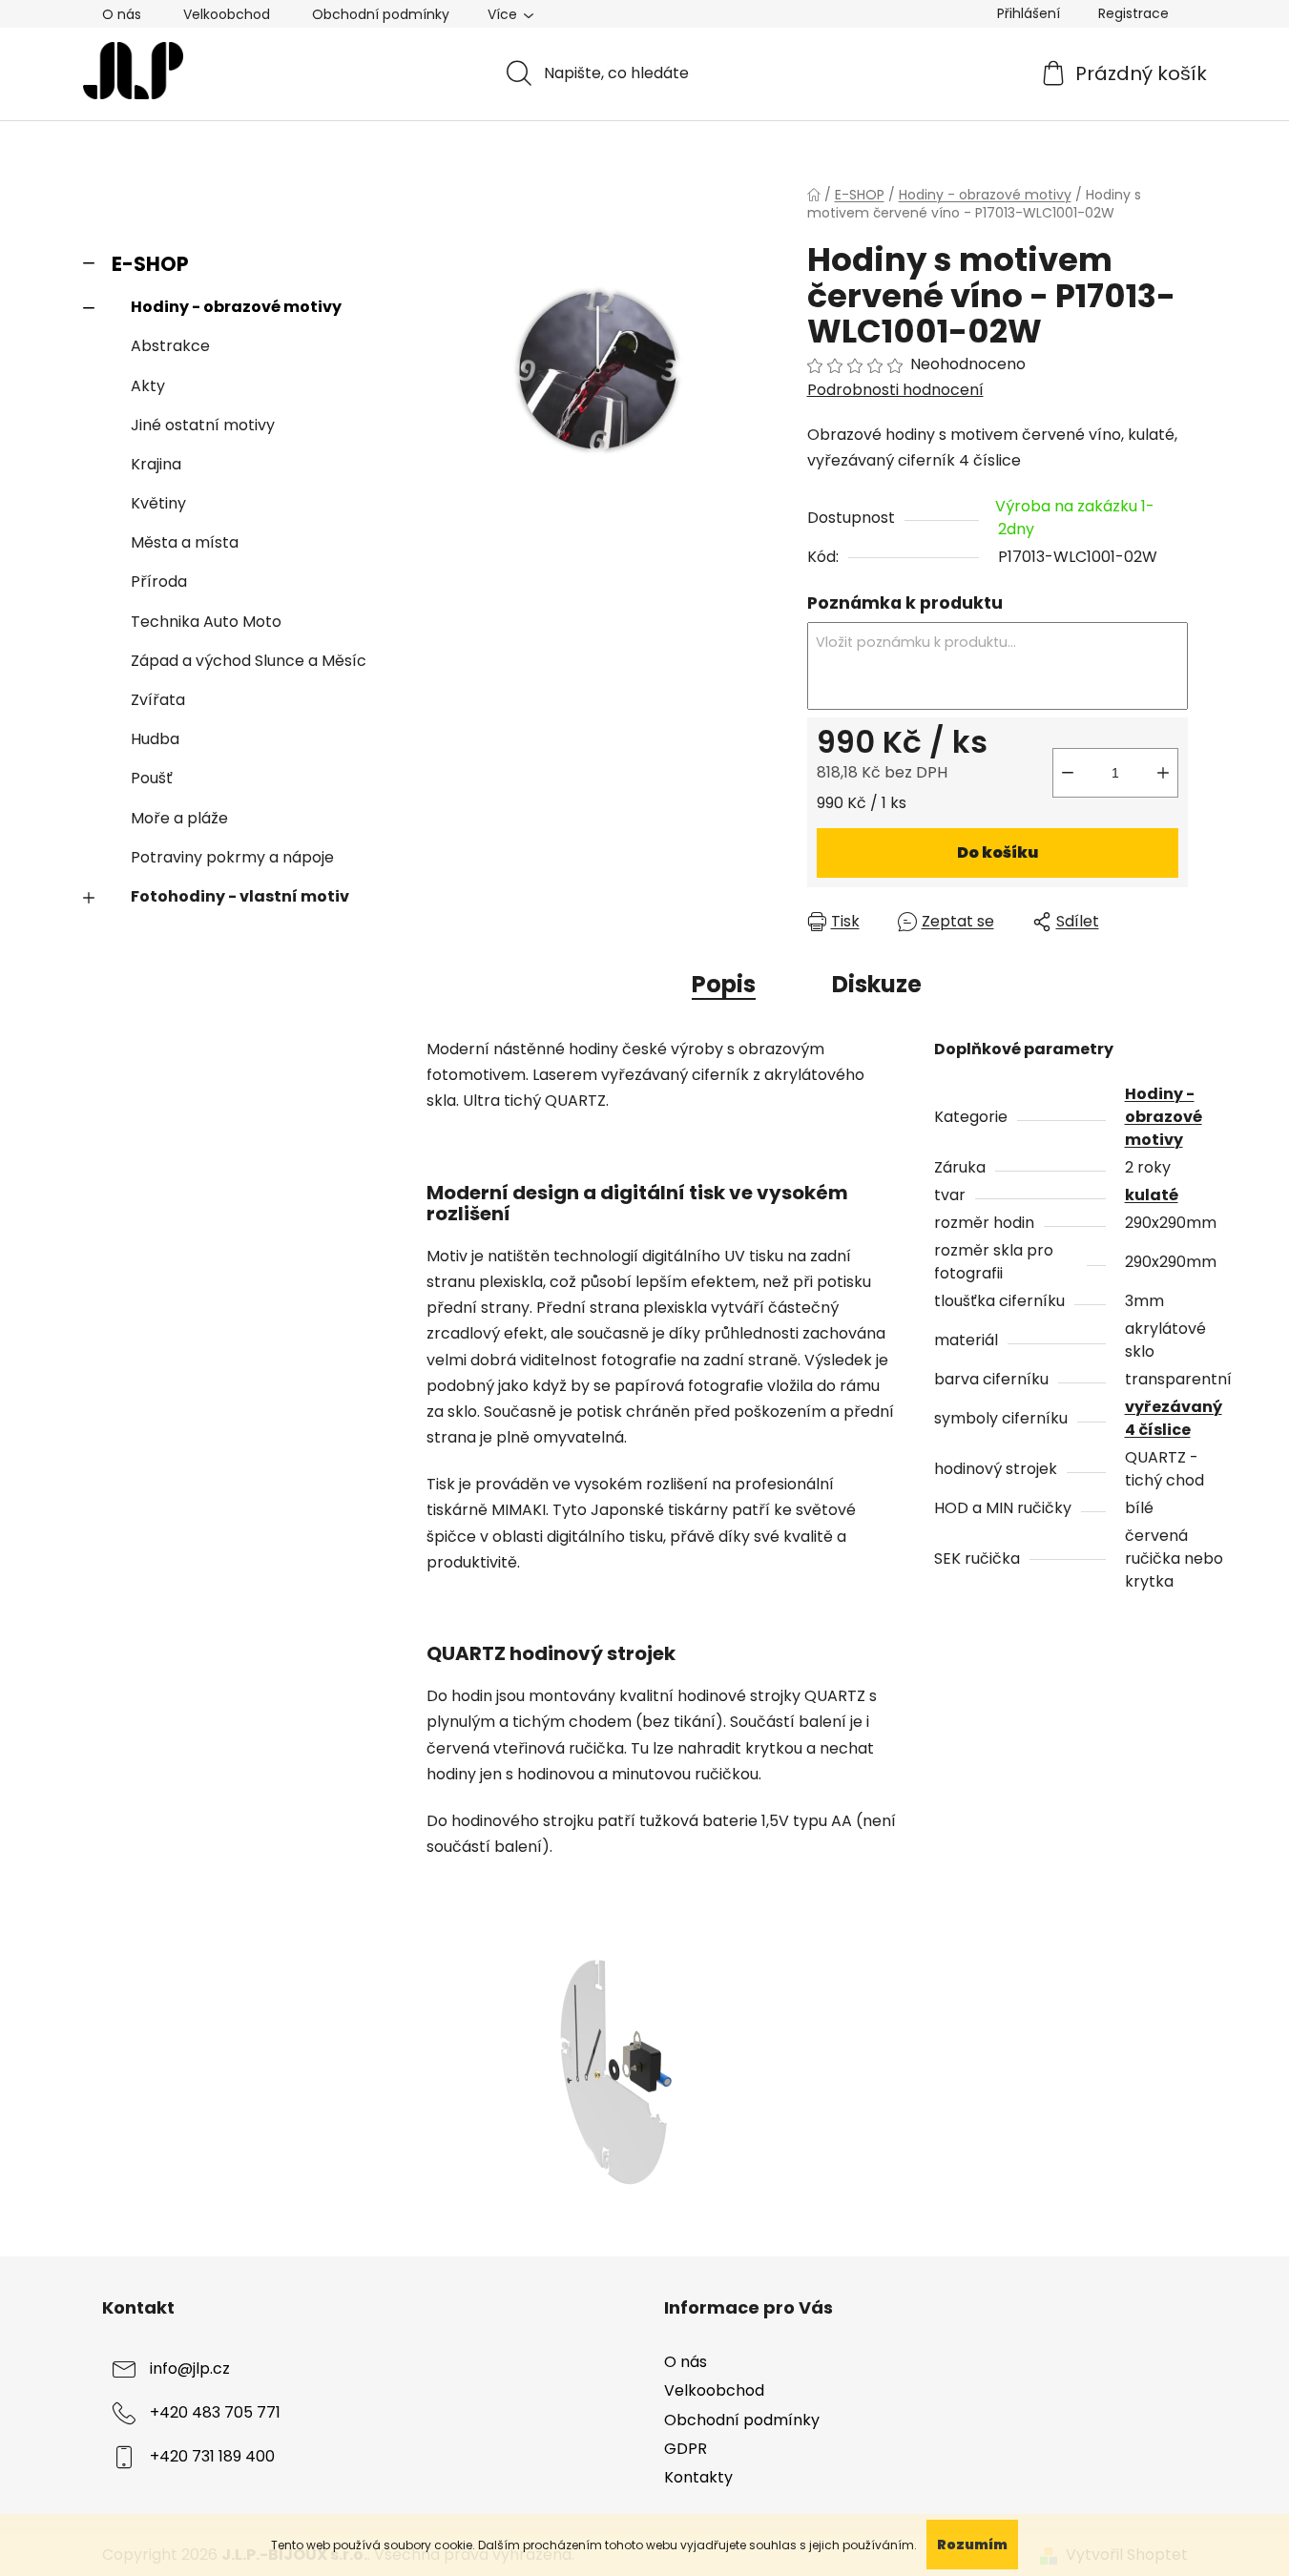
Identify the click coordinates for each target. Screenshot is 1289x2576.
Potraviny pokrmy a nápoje (232, 857)
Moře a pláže (179, 818)
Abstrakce (170, 346)
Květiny (158, 503)
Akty (148, 386)
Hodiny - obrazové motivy (236, 307)
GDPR (686, 2449)
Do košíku (998, 852)
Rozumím (972, 2545)
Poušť (152, 778)
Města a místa (185, 542)
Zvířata (158, 700)
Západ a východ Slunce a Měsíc (249, 661)
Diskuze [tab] (877, 984)
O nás (122, 14)
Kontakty (698, 2477)
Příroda (159, 582)
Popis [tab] (724, 984)
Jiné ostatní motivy (203, 425)
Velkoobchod (227, 14)
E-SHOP (150, 264)
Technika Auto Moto (206, 622)
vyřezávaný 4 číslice (1174, 1418)
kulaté (1152, 1195)
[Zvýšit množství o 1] (1163, 773)
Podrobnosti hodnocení (895, 390)
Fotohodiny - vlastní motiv (240, 896)
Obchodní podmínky (381, 14)
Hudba (155, 739)
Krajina (156, 464)
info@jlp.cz (190, 2369)
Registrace (1133, 13)
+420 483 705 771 (215, 2413)
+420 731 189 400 (212, 2457)
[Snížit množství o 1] (1068, 773)
